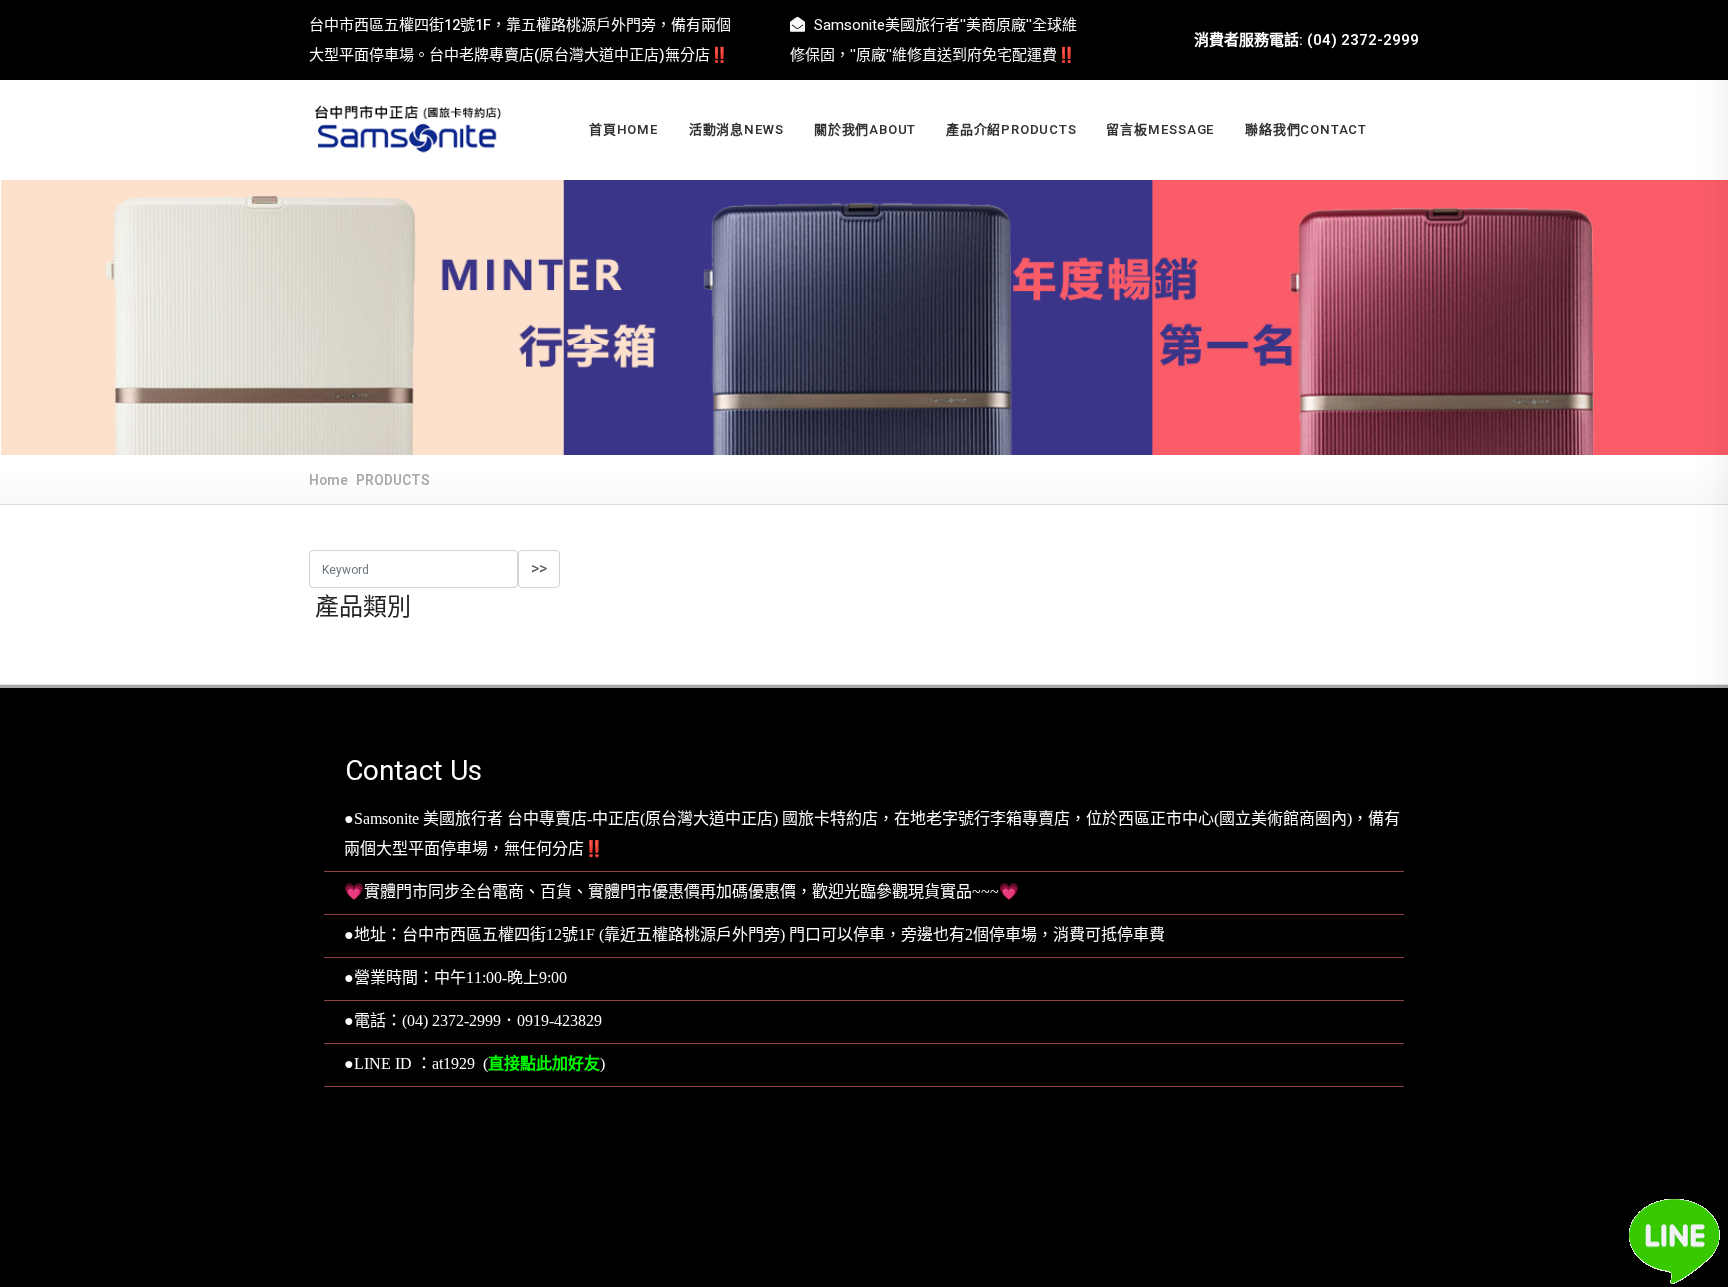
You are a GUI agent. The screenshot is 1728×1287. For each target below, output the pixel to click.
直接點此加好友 (544, 1064)
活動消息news (736, 129)
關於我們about (865, 129)
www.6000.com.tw (912, 1197)
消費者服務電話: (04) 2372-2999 (1306, 40)
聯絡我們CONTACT (1306, 129)
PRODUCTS (393, 480)
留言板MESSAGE (1160, 129)
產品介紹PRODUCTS (1011, 129)
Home (328, 480)
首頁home (624, 129)
